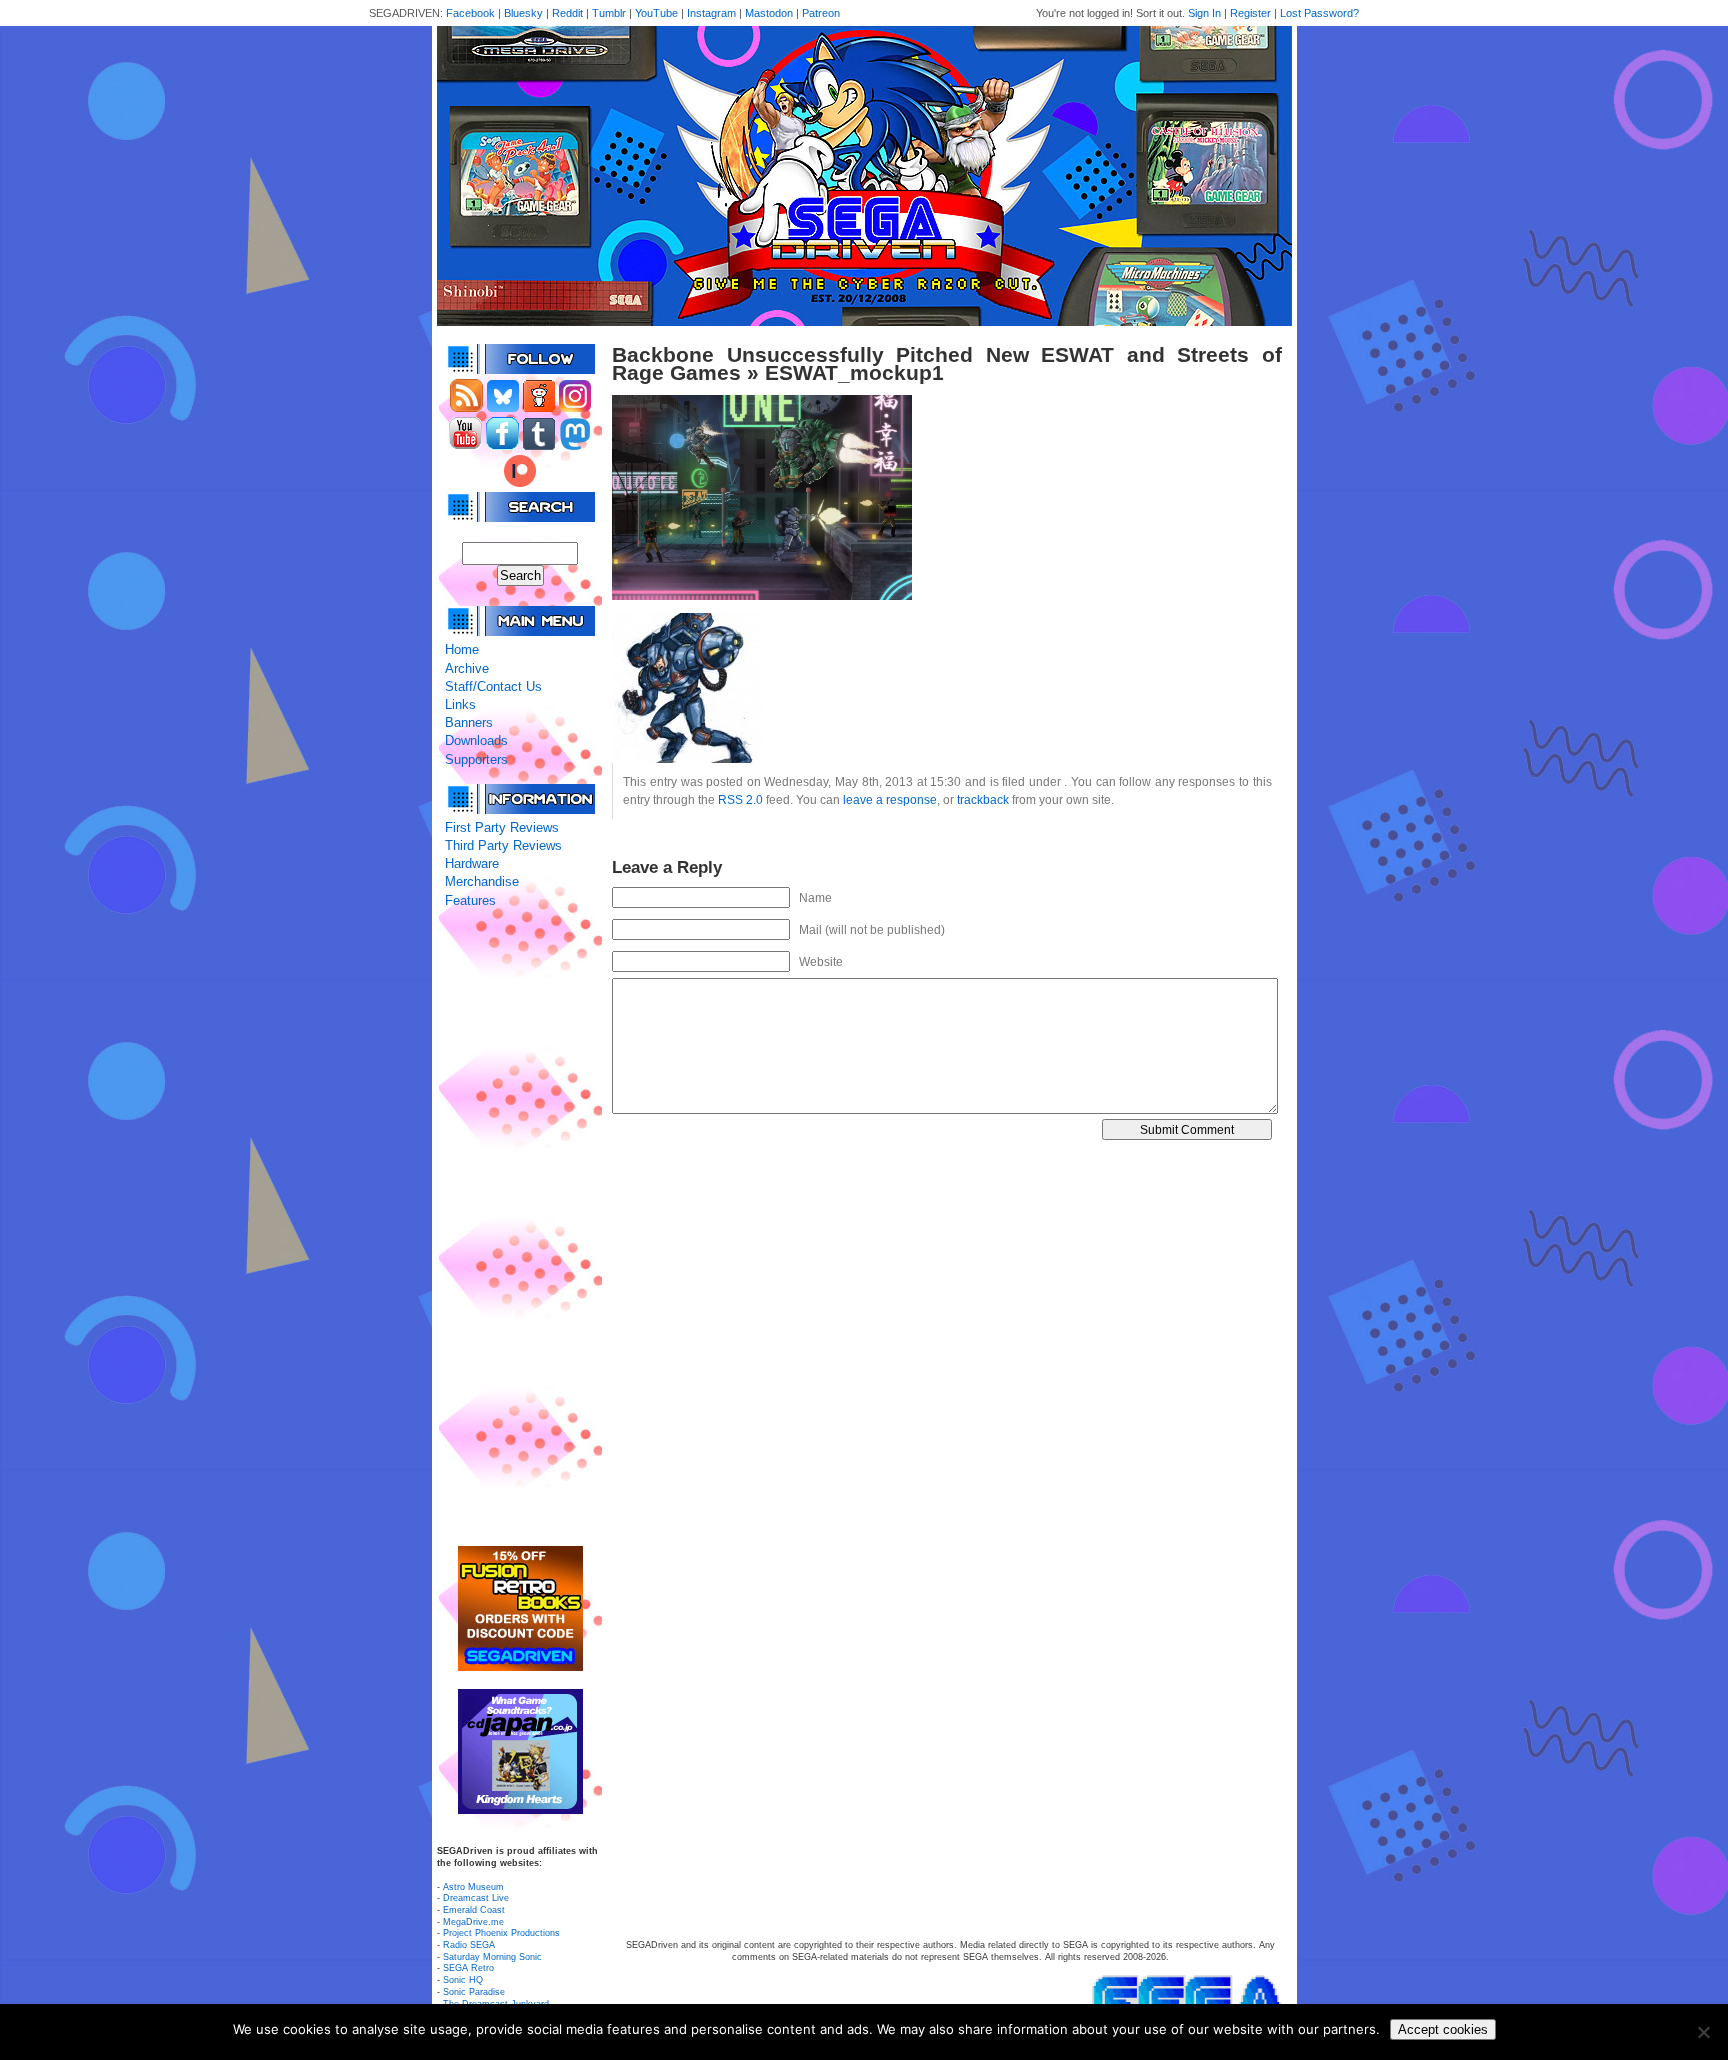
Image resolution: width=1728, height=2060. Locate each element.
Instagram (711, 13)
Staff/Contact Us (493, 686)
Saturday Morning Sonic (492, 1957)
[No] (1703, 2032)
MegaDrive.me (473, 1922)
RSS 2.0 (740, 799)
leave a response (890, 799)
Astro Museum (473, 1887)
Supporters (476, 759)
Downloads (476, 740)
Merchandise (482, 881)
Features (470, 900)
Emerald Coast (474, 1910)
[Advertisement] (520, 1228)
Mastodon (769, 13)
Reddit (567, 13)
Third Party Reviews (503, 845)
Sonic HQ (463, 1980)
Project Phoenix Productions (501, 1933)
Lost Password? (1319, 13)
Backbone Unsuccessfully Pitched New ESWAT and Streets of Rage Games (946, 363)
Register (1250, 13)
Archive (467, 668)
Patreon (821, 13)
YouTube (656, 13)
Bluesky (523, 13)
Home (462, 649)
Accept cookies (1443, 2029)
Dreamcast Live (476, 1898)
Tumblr (609, 13)
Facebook (470, 13)
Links (460, 704)
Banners (469, 722)
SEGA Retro (468, 1968)
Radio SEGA (469, 1945)
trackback (983, 799)
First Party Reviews (502, 827)
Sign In (1204, 13)
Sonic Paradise (474, 1992)
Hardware (472, 863)
